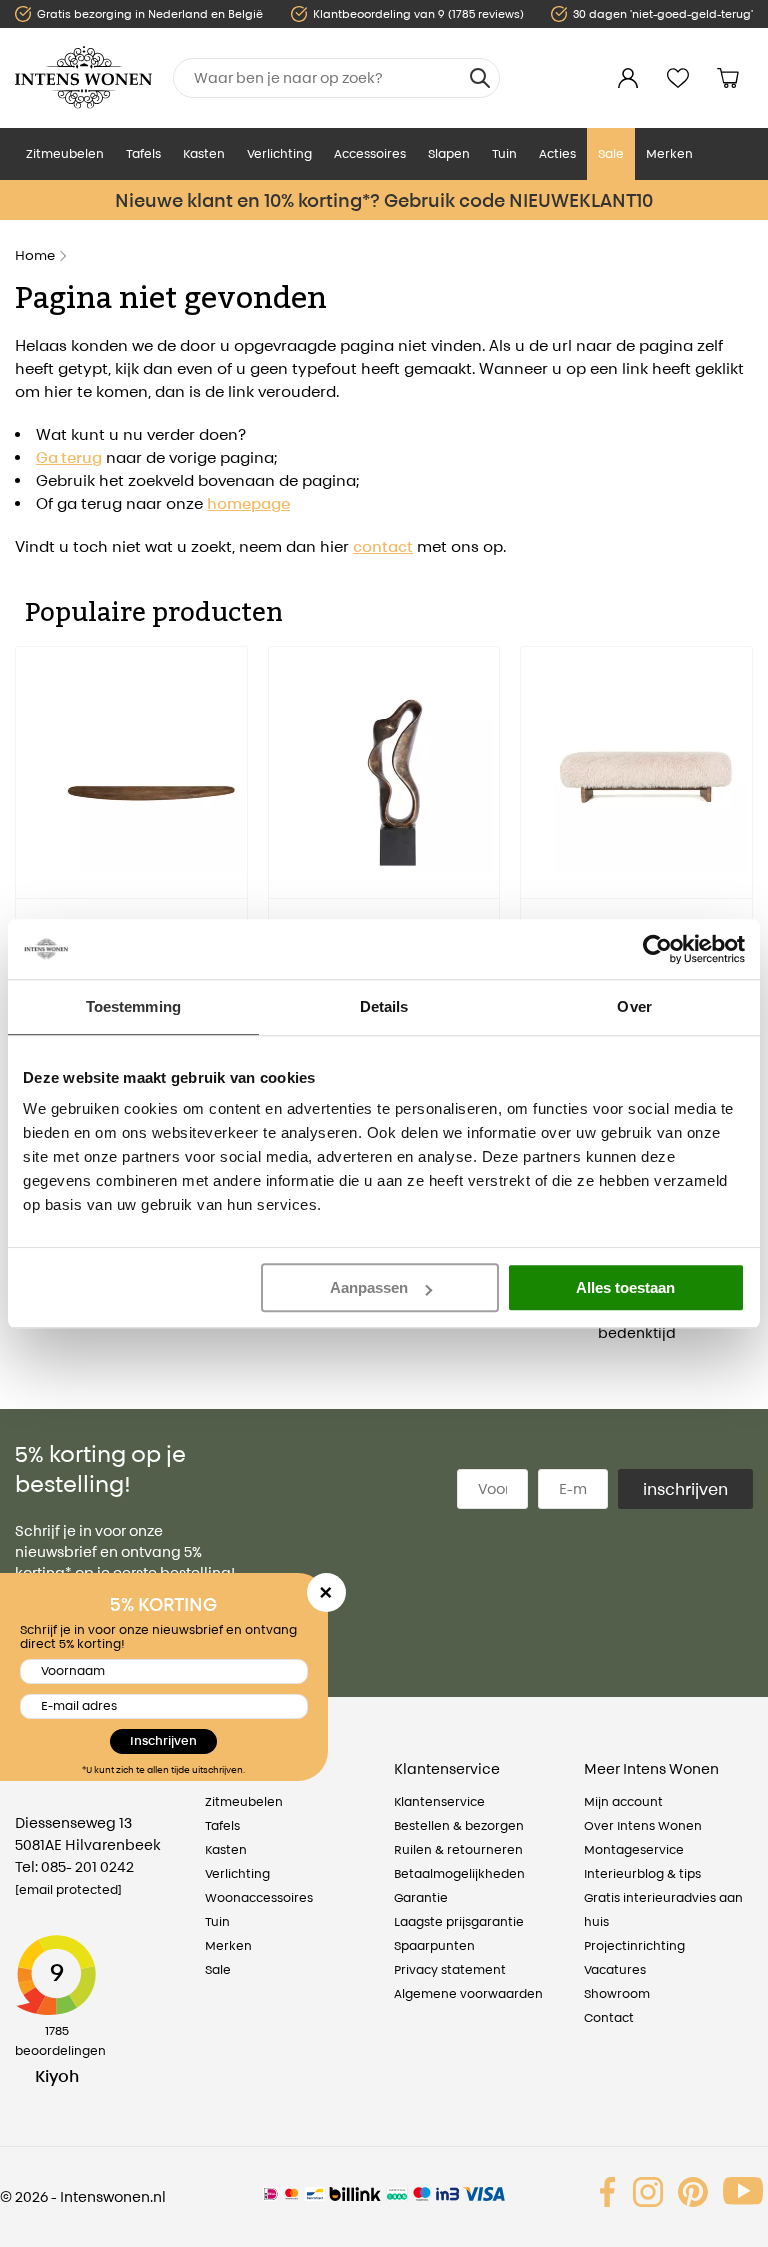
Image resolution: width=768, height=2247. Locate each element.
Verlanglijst (678, 78)
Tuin (504, 153)
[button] (30, 849)
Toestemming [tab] (133, 1006)
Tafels (143, 153)
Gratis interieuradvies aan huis (663, 1909)
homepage (248, 503)
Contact (609, 2017)
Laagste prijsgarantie (459, 1921)
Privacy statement (450, 1969)
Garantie (421, 1897)
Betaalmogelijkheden (459, 1873)
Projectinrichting (634, 1945)
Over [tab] (634, 1006)
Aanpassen (369, 1287)
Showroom (617, 1993)
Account (628, 78)
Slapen (449, 153)
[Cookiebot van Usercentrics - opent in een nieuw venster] (657, 949)
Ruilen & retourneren (458, 1849)
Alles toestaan (625, 1287)
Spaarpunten (434, 1945)
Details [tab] (384, 1006)
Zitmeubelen (65, 153)
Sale (611, 153)
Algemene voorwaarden (468, 1993)
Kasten (204, 153)
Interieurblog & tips (642, 1873)
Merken (669, 153)
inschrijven (685, 1489)
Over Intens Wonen (643, 1825)
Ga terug (69, 457)
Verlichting (279, 153)
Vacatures (615, 1969)
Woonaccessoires (259, 1897)
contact (383, 546)
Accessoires (370, 153)
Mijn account (623, 1801)
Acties (557, 153)
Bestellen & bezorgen (459, 1825)
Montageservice (634, 1849)
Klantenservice (439, 1801)
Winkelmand (728, 78)
